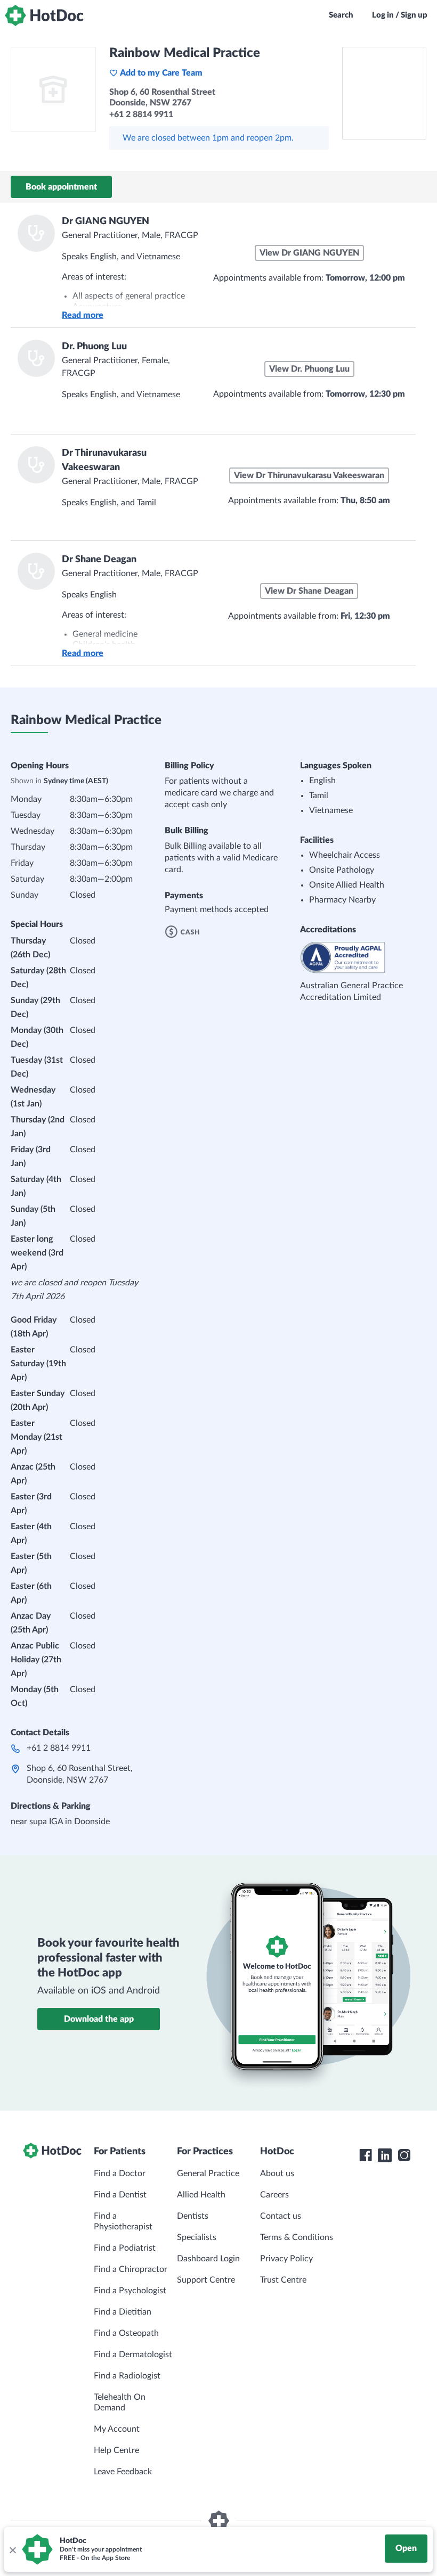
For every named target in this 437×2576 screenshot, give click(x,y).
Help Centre (116, 2450)
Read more (83, 315)
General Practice (208, 2173)
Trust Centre (283, 2280)
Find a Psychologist (130, 2291)
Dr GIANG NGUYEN (106, 221)
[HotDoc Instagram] (404, 2155)
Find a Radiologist (127, 2376)
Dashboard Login (208, 2259)
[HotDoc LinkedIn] (385, 2155)
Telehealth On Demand (120, 2402)
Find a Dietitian (123, 2312)
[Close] (12, 2549)
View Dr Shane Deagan (309, 591)
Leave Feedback (123, 2472)
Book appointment (61, 187)
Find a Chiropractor (131, 2269)
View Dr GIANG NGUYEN (309, 253)
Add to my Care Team (161, 73)
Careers (274, 2195)
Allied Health (201, 2195)
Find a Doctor (120, 2173)
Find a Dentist (120, 2195)
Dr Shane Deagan (99, 560)
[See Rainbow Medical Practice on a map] (384, 93)
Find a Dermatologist (133, 2355)
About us (277, 2173)
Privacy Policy (286, 2259)
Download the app (99, 2019)
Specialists (197, 2237)
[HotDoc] (44, 15)
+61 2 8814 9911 (59, 1748)
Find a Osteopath (126, 2333)
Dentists (193, 2216)
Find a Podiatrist (125, 2248)
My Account (117, 2429)
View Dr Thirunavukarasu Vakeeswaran (309, 475)
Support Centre (206, 2280)
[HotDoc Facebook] (366, 2155)
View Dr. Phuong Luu (309, 369)
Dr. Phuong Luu (94, 347)
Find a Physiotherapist (123, 2221)
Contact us (281, 2216)
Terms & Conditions (297, 2237)
